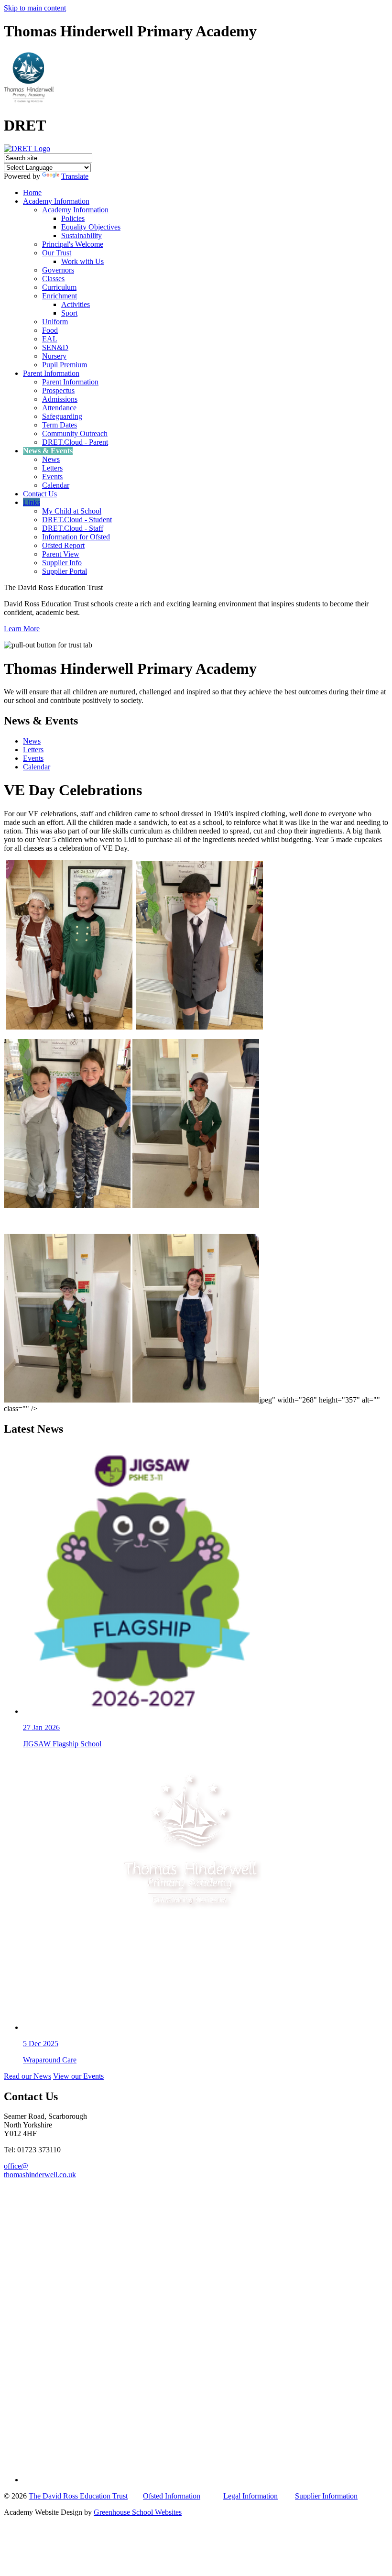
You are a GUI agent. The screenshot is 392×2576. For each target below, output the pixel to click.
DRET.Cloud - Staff (73, 528)
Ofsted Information (172, 2496)
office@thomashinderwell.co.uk (40, 2170)
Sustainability (82, 236)
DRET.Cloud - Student (77, 520)
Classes (53, 279)
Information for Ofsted (76, 537)
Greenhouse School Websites (138, 2512)
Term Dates (60, 425)
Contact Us (40, 494)
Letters (52, 468)
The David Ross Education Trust (78, 2496)
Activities (76, 304)
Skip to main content (35, 8)
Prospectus (58, 390)
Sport (69, 313)
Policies (73, 218)
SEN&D (55, 347)
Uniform (55, 322)
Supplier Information (326, 2496)
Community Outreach (75, 433)
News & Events (48, 451)
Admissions (60, 399)
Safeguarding (62, 416)
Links (32, 502)
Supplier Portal (65, 571)
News (51, 459)
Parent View (61, 554)
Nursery (54, 356)
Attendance (59, 408)
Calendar (56, 485)
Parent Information (51, 373)
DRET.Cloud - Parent (75, 442)
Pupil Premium (65, 365)
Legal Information (250, 2496)
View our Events (78, 2076)
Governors (58, 270)
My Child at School (72, 511)
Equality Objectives (91, 227)
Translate (75, 176)
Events (52, 477)
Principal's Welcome (73, 244)
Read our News (27, 2076)
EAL (50, 339)
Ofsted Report (63, 545)
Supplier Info (62, 563)
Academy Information (56, 201)
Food (50, 330)
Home (32, 192)
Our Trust (57, 253)
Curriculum (59, 287)
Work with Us (82, 261)
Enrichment (60, 296)
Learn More (22, 629)
